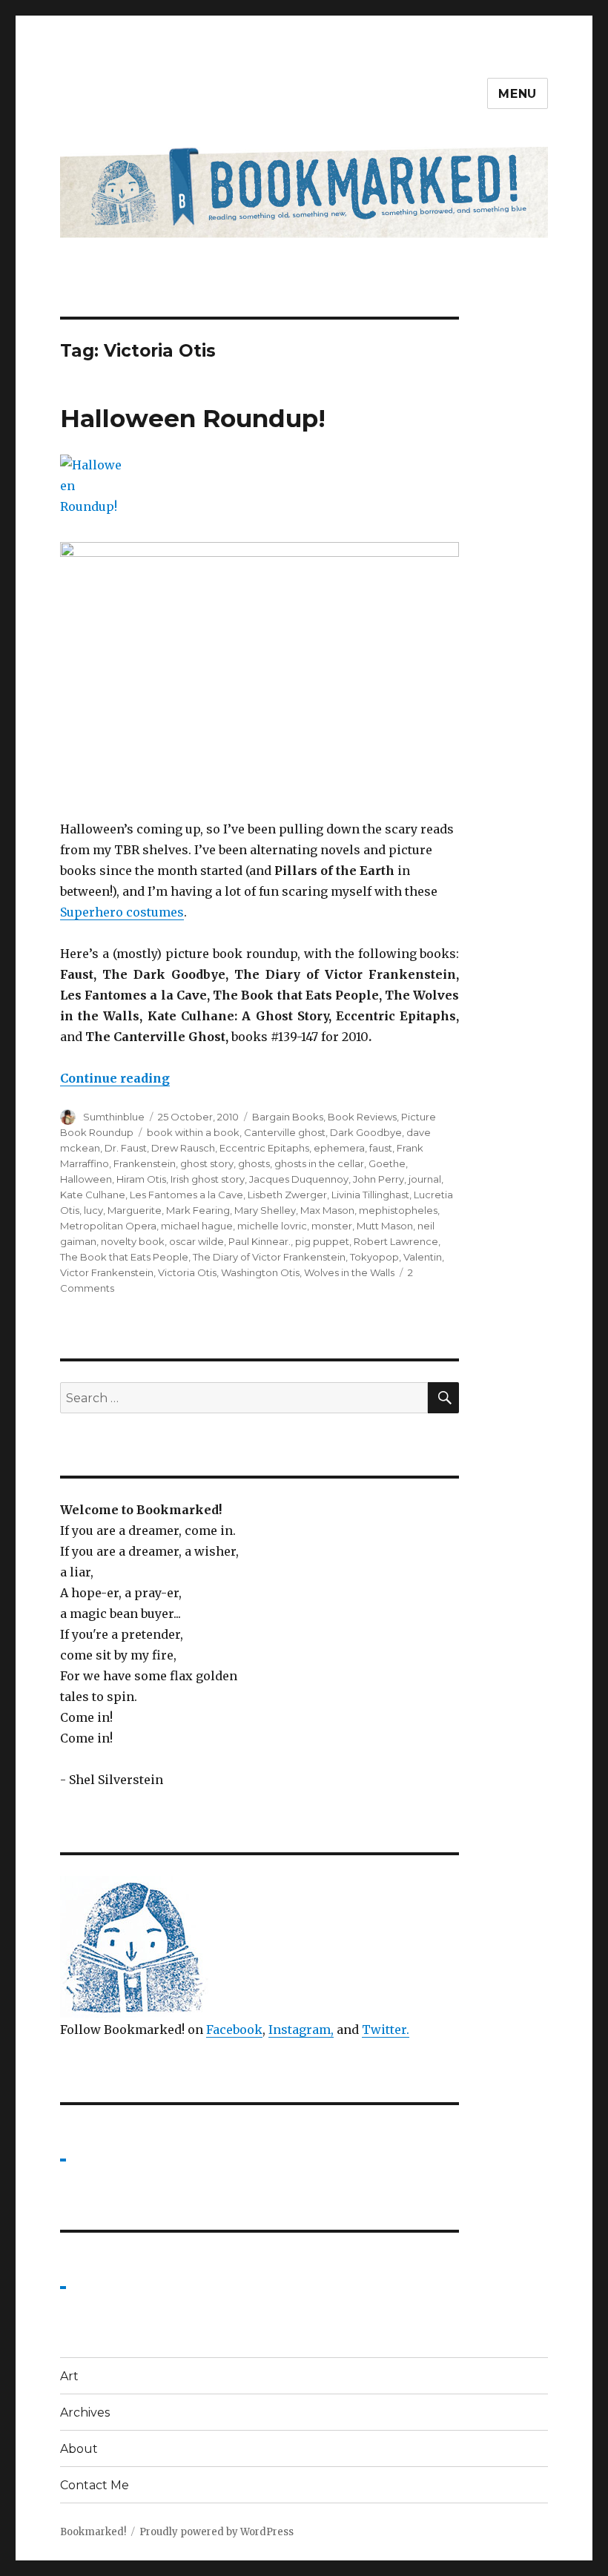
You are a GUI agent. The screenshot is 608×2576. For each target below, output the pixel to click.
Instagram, (301, 2030)
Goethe (387, 1163)
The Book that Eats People (124, 1257)
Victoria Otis (187, 1272)
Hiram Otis (141, 1179)
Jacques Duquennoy (299, 1179)
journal (425, 1179)
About (79, 2449)
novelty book (133, 1241)
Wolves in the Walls (349, 1272)
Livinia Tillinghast (370, 1195)
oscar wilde (196, 1241)
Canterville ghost (285, 1132)
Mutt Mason (385, 1226)
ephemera (339, 1148)
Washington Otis (260, 1272)
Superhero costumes (122, 912)
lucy (93, 1210)
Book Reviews (362, 1117)
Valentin (423, 1257)
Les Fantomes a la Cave (186, 1195)
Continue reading (115, 1078)
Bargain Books (288, 1117)
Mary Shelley (265, 1210)
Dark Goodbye (366, 1132)
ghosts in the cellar (319, 1163)
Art (69, 2376)
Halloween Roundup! (193, 418)
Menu (518, 94)
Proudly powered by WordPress (217, 2532)
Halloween (86, 1179)
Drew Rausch (183, 1148)
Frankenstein (145, 1163)
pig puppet (322, 1241)
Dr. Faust (126, 1148)
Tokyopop (374, 1257)
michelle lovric (272, 1226)
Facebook (234, 2030)
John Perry (379, 1179)
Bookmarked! (93, 2532)
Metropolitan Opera (108, 1226)
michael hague (197, 1226)
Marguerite (135, 1210)
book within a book (193, 1132)
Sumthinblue (114, 1117)
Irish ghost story (208, 1179)
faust (381, 1148)
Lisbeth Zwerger (287, 1195)
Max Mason (327, 1210)
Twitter (384, 2030)
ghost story (207, 1163)
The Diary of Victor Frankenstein (269, 1257)
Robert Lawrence (396, 1241)
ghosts (254, 1163)
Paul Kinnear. (260, 1241)
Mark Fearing (198, 1210)
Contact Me (95, 2485)
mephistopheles (398, 1210)
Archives (85, 2412)
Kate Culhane (93, 1195)
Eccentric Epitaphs (264, 1148)
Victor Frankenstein (107, 1272)
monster (332, 1226)
